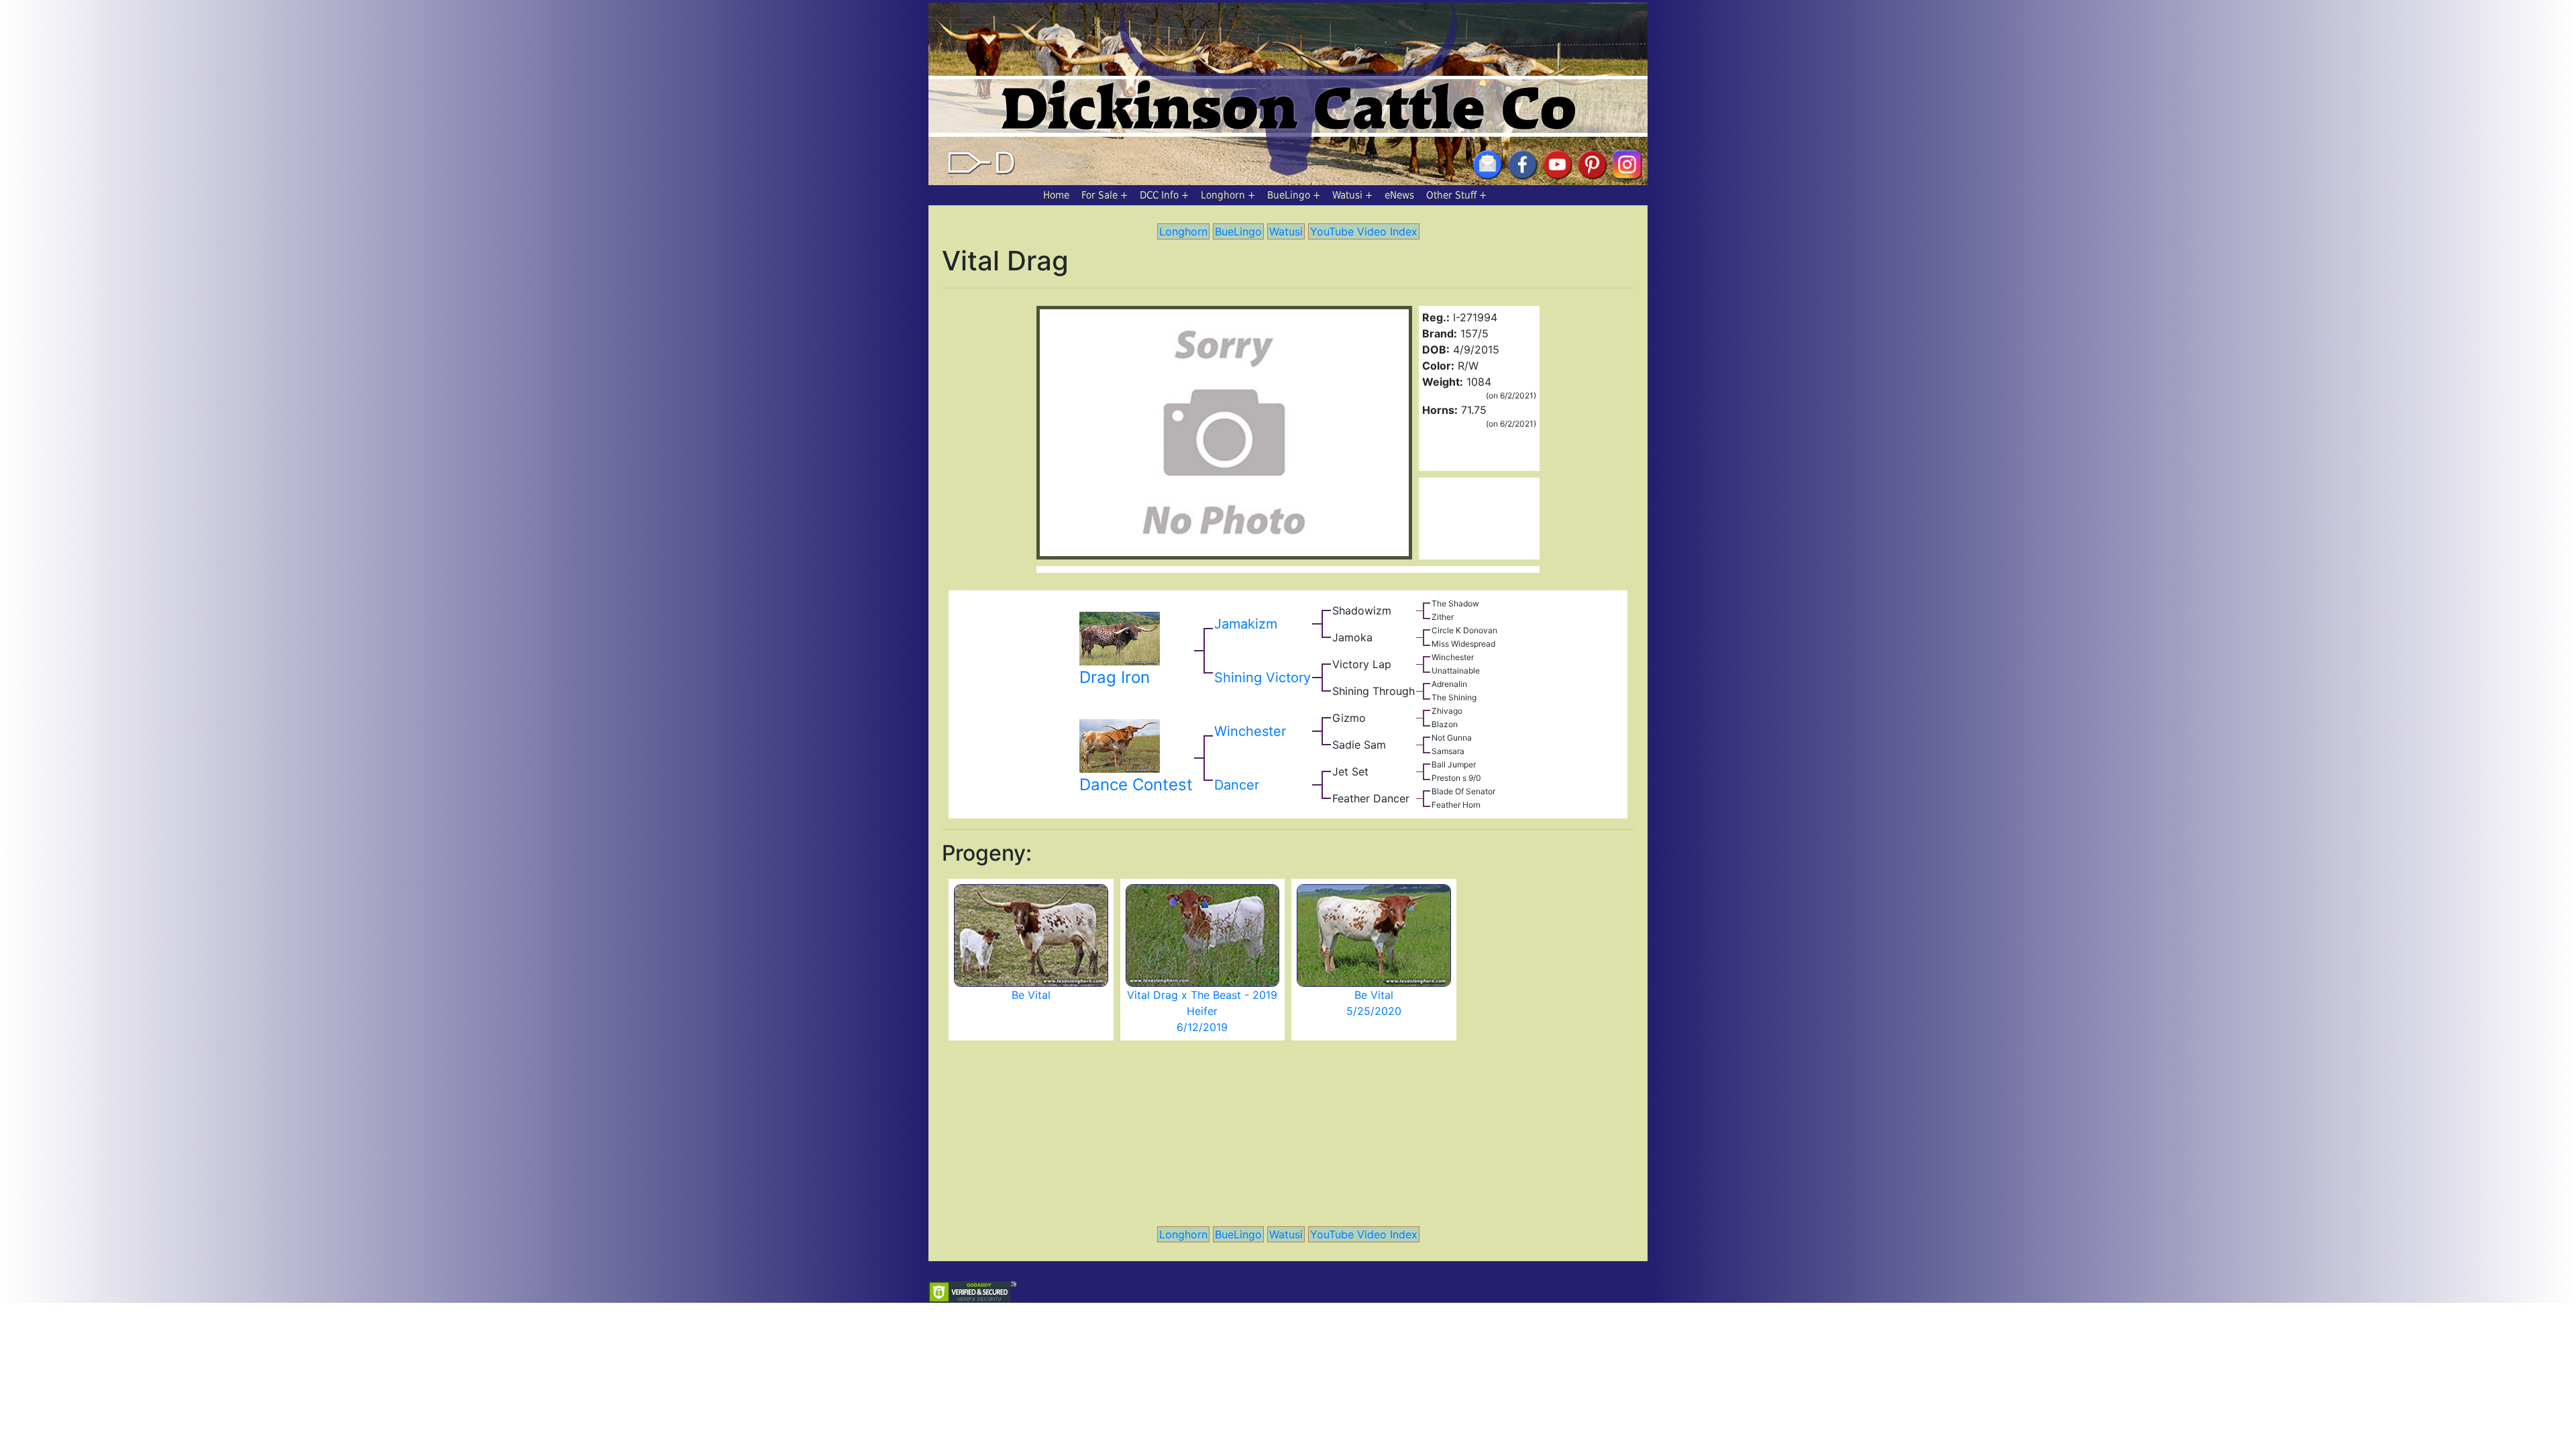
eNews (1399, 195)
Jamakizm (1246, 624)
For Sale (1099, 195)
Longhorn (1223, 195)
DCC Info (1159, 195)
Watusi (1347, 195)
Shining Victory (1263, 678)
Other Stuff (1451, 195)
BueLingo (1289, 195)
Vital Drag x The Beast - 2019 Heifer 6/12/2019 (1202, 1011)
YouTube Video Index (1364, 231)
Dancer (1237, 785)
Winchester (1250, 731)
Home (1056, 195)
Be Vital (1031, 995)
